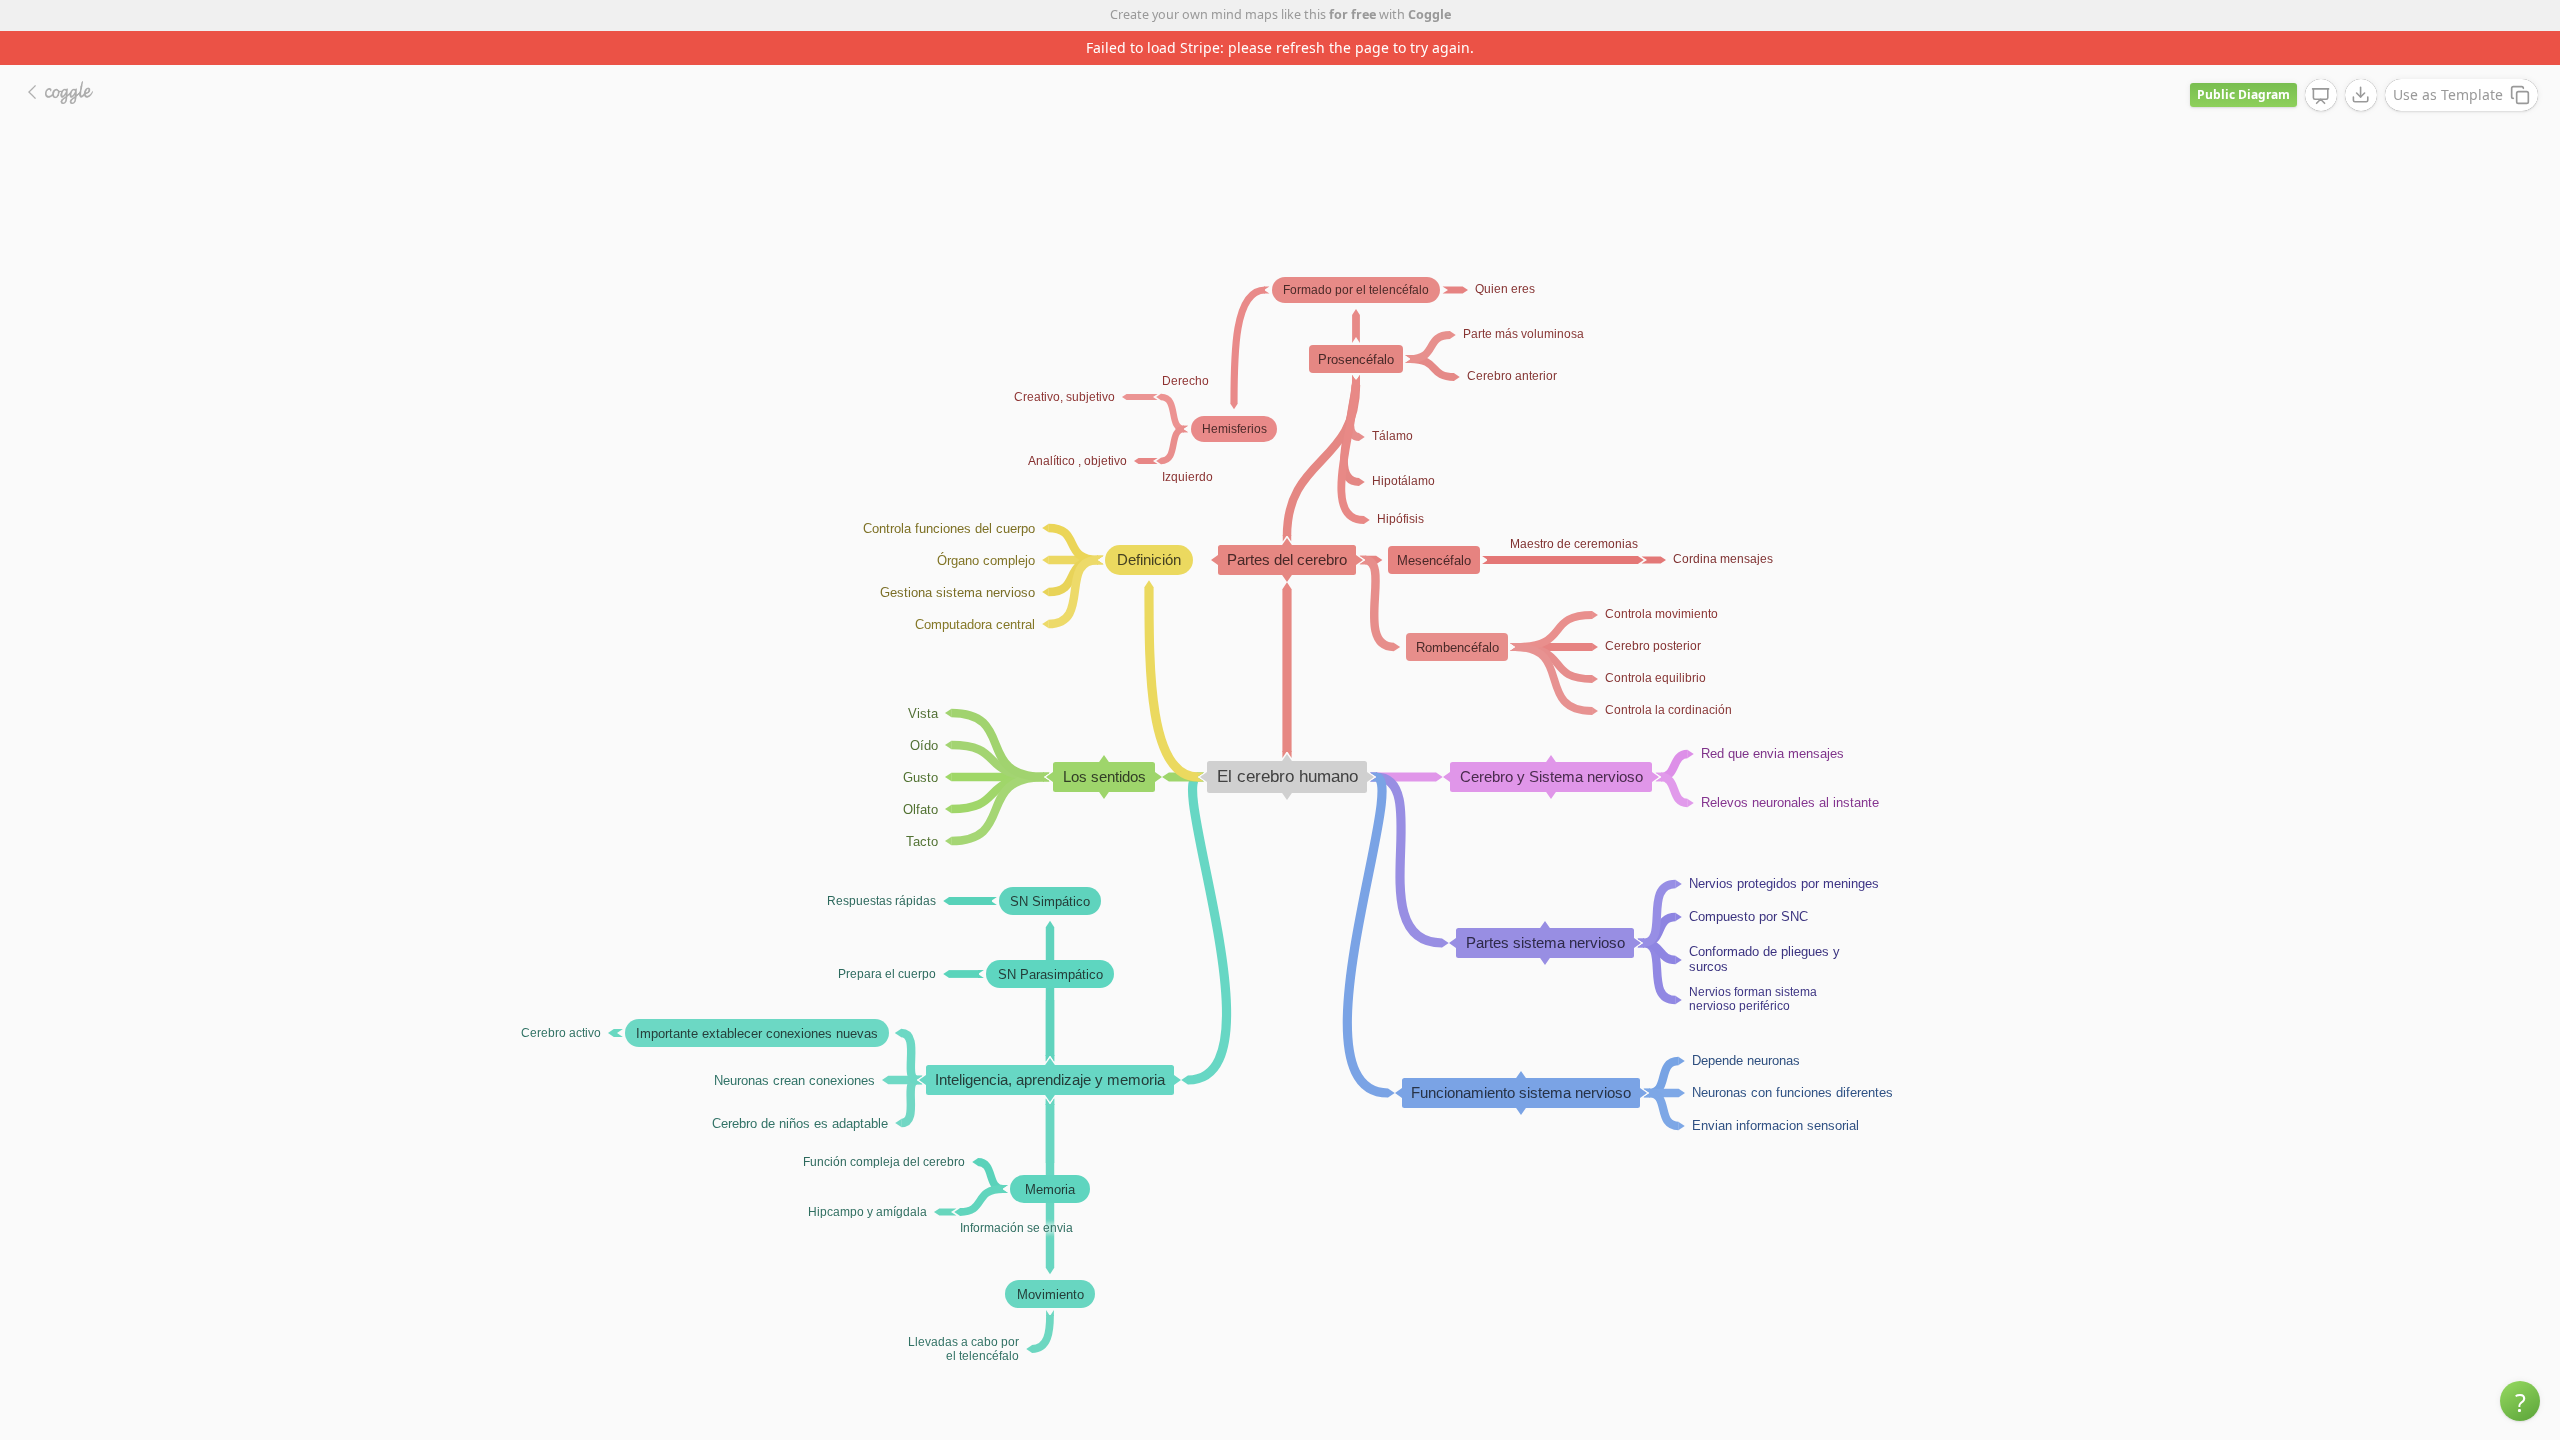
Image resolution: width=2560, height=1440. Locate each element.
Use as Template (2448, 94)
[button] (2520, 1401)
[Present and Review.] (2321, 96)
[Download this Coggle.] (2361, 95)
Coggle (1429, 14)
